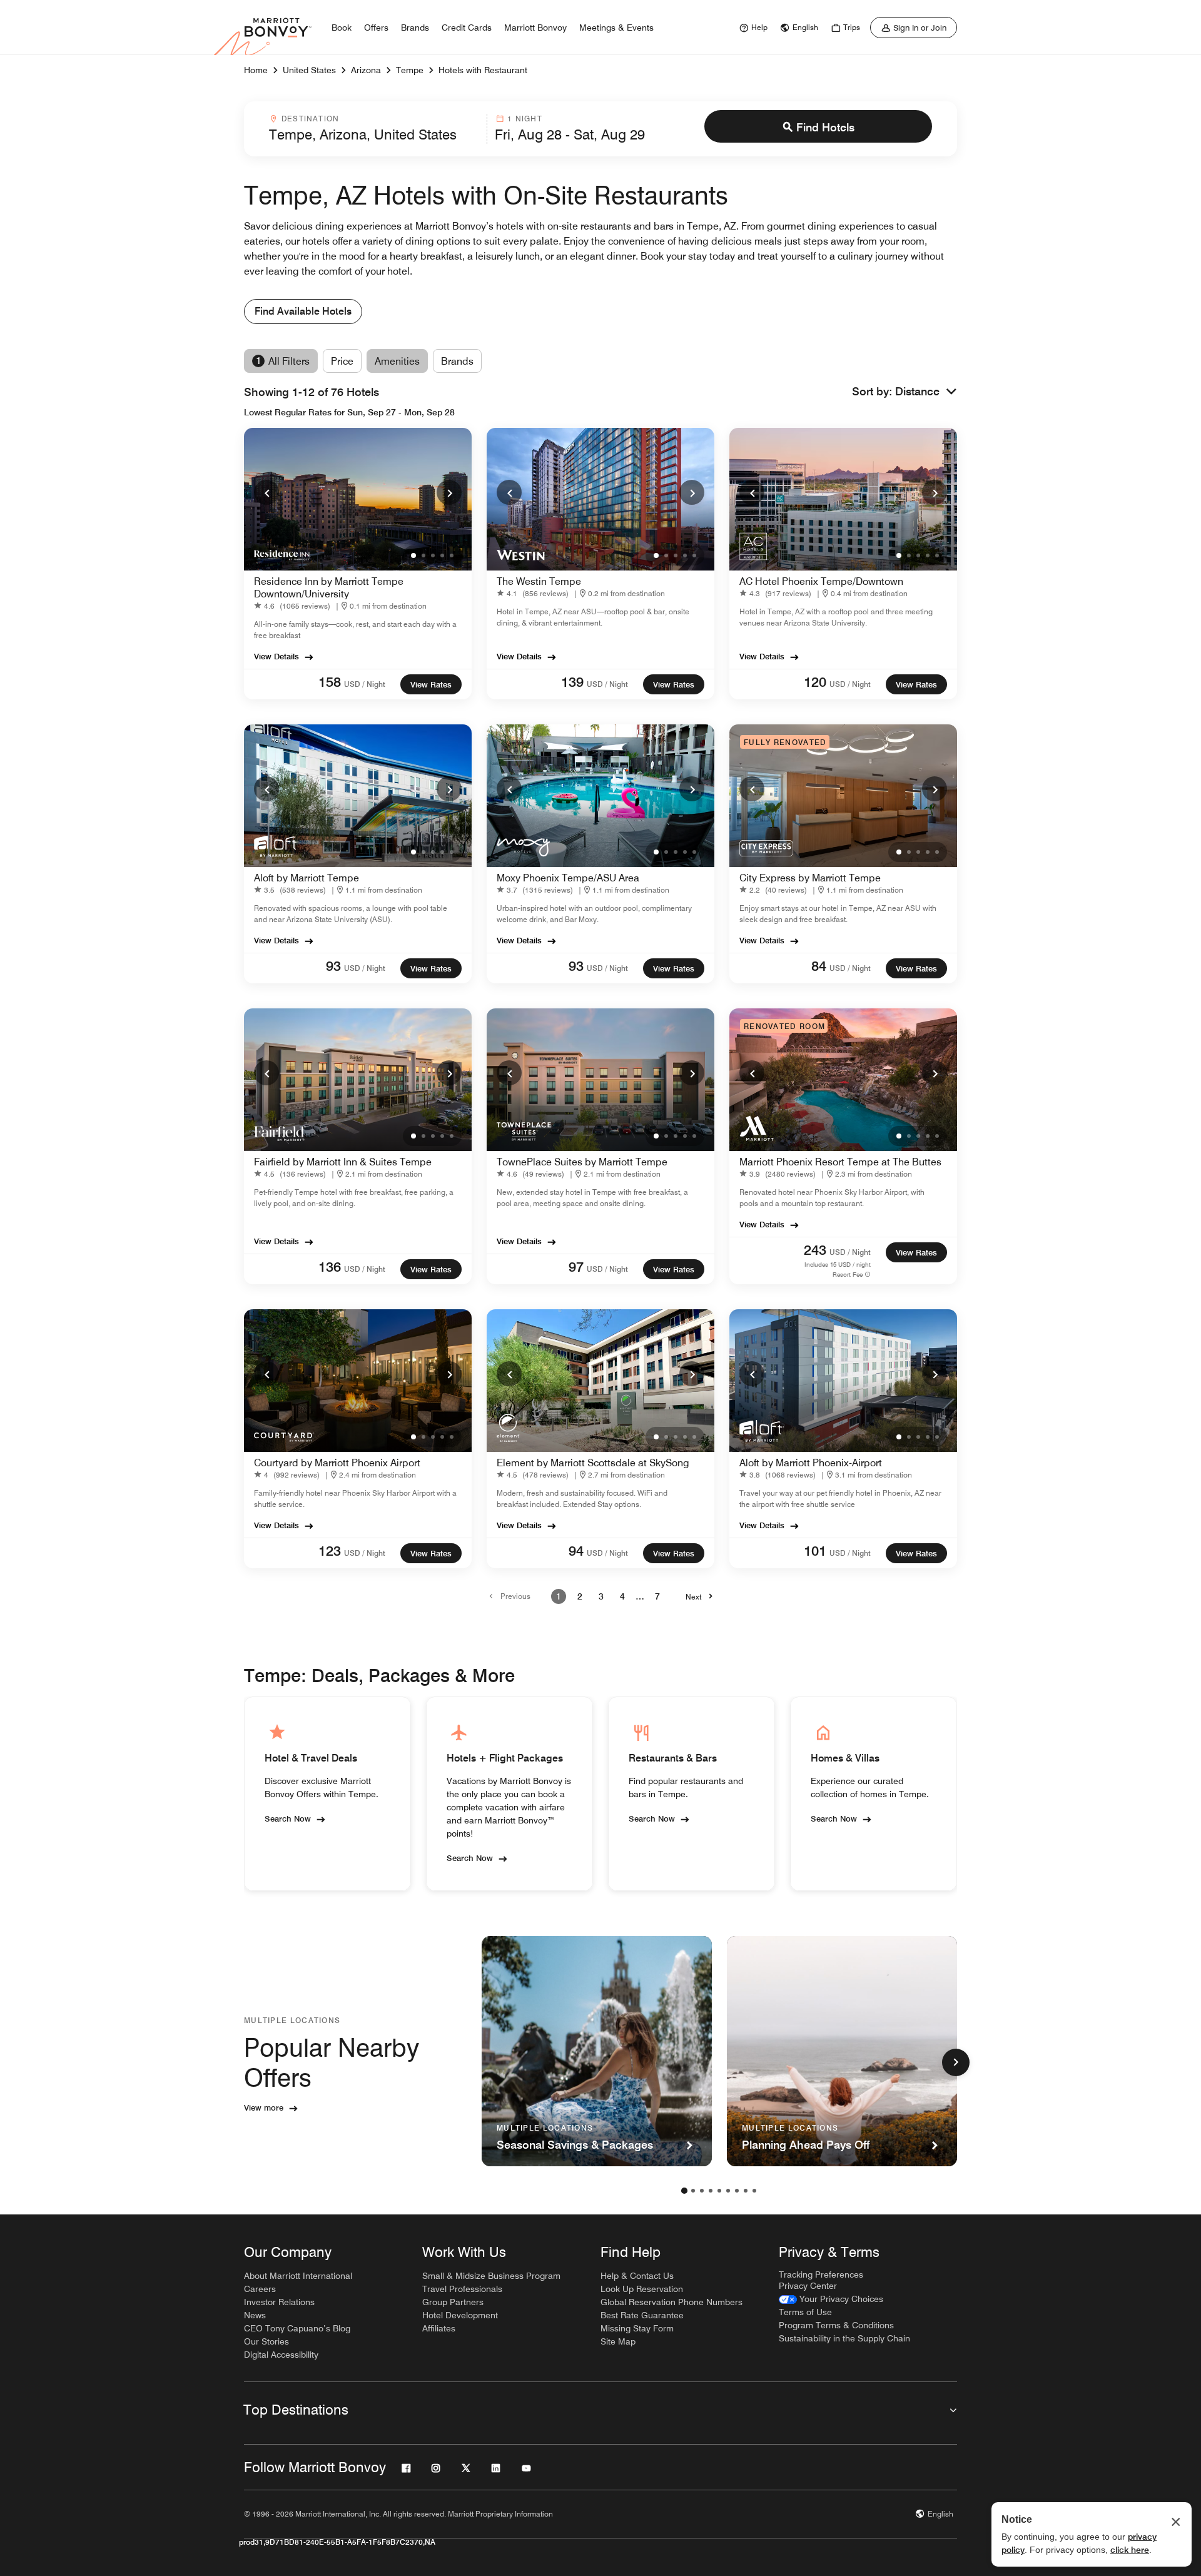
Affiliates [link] (439, 2328)
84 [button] (819, 966)
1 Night (524, 119)
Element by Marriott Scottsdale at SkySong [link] (593, 1463)
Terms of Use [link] (805, 2312)
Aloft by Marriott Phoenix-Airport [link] (811, 1463)
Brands (457, 361)
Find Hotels (825, 127)
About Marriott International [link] (298, 2276)
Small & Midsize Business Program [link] (491, 2276)
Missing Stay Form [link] (637, 2328)
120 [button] (815, 682)
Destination (310, 119)
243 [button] (815, 1250)
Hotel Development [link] (460, 2315)
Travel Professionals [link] (462, 2289)
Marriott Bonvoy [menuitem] (535, 28)
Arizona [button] (366, 70)
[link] (752, 28)
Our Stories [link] (266, 2341)
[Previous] (266, 492)
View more (264, 2107)
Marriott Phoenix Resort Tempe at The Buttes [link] (840, 1162)
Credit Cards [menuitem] (467, 28)
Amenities (397, 361)
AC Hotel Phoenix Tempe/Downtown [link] (821, 581)
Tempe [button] (410, 70)
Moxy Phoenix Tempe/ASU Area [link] (568, 878)
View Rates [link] (431, 684)
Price (342, 361)
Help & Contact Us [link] (637, 2276)
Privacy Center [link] (808, 2286)
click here (1130, 2550)
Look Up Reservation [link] (642, 2289)
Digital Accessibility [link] (281, 2355)
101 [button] (815, 1551)
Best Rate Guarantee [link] (642, 2315)
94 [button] (576, 1551)
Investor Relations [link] (279, 2302)
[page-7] (737, 2191)
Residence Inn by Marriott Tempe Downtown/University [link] (329, 588)
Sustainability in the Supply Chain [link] (844, 2338)
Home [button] (256, 70)
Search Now (288, 1818)
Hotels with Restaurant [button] (483, 70)
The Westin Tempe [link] (539, 581)
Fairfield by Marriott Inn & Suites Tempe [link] (343, 1162)
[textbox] (374, 134)
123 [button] (330, 1551)
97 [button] (576, 1267)
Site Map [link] (618, 2341)
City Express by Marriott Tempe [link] (810, 878)
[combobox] (374, 129)
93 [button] (333, 966)
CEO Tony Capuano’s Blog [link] (297, 2328)
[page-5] (719, 2191)
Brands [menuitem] (415, 28)
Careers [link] (260, 2289)
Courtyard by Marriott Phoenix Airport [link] (337, 1463)
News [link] (255, 2315)
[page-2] (693, 2191)
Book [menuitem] (342, 28)
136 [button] (330, 1267)
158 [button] (330, 682)
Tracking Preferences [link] (821, 2274)
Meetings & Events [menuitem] (616, 28)
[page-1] (684, 2191)
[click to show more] (956, 2062)
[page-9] (754, 2191)
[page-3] (702, 2191)
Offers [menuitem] (376, 28)
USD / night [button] (365, 684)
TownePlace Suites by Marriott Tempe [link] (582, 1162)
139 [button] (572, 682)
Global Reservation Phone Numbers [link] (671, 2302)
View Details (276, 656)
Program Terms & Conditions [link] (836, 2325)
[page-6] (728, 2191)
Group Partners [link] (453, 2302)
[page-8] (746, 2191)
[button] (926, 392)
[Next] (449, 492)
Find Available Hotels (303, 311)
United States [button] (309, 70)
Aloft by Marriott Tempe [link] (307, 878)
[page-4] (711, 2191)
